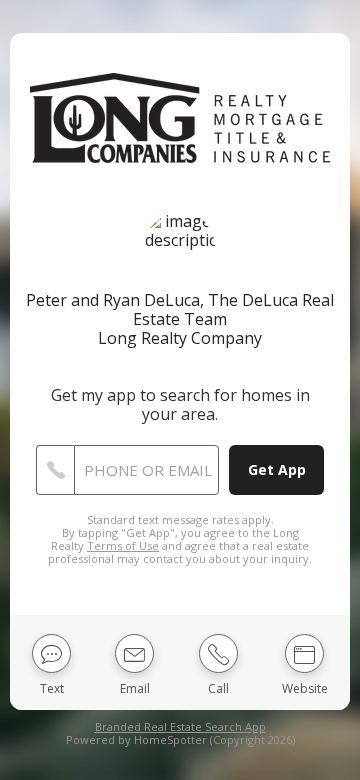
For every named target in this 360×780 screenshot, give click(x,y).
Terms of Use (123, 545)
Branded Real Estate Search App (180, 726)
